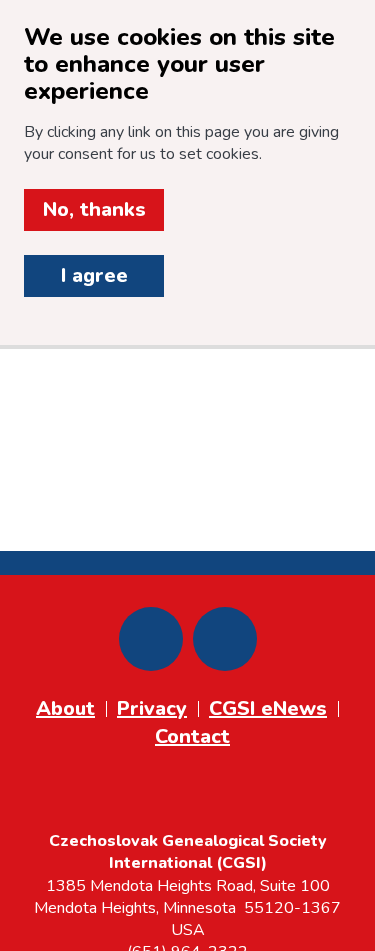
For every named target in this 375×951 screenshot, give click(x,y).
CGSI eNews (268, 708)
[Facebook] (151, 639)
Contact (192, 736)
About (65, 708)
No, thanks (94, 209)
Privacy (152, 708)
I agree (94, 275)
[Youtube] (225, 639)
